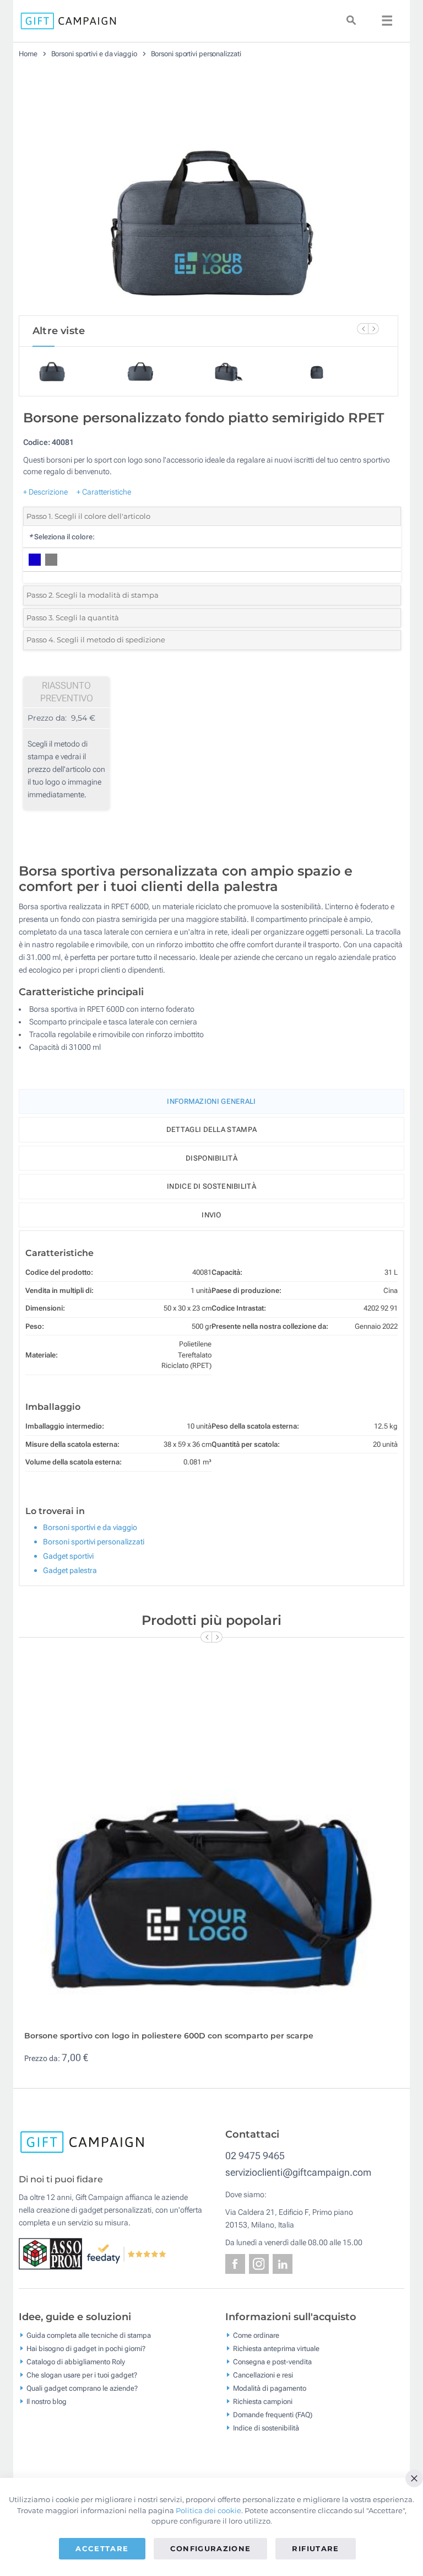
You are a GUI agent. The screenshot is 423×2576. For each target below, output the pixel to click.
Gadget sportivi (68, 1556)
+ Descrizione (45, 492)
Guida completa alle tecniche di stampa (89, 2335)
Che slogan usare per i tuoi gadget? (82, 2375)
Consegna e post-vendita (272, 2362)
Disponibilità (211, 1158)
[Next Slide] (373, 329)
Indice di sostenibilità (211, 1186)
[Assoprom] (53, 2253)
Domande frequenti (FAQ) (273, 2415)
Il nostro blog (47, 2401)
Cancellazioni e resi (263, 2375)
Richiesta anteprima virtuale (276, 2349)
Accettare (102, 2548)
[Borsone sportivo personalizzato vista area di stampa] (209, 191)
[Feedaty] (127, 2253)
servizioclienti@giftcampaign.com (298, 2172)
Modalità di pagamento (270, 2388)
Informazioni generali (211, 1101)
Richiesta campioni (263, 2401)
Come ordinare (256, 2335)
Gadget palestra (70, 1570)
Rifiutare (315, 2548)
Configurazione (211, 2548)
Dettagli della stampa (211, 1129)
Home (28, 54)
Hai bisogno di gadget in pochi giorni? (86, 2349)
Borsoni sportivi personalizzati (196, 54)
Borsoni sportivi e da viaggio (94, 54)
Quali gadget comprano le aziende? (82, 2388)
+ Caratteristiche (104, 492)
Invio (211, 1215)
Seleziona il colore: (62, 537)
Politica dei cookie (208, 2510)
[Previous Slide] (362, 329)
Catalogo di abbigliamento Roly (76, 2362)
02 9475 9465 (255, 2156)
